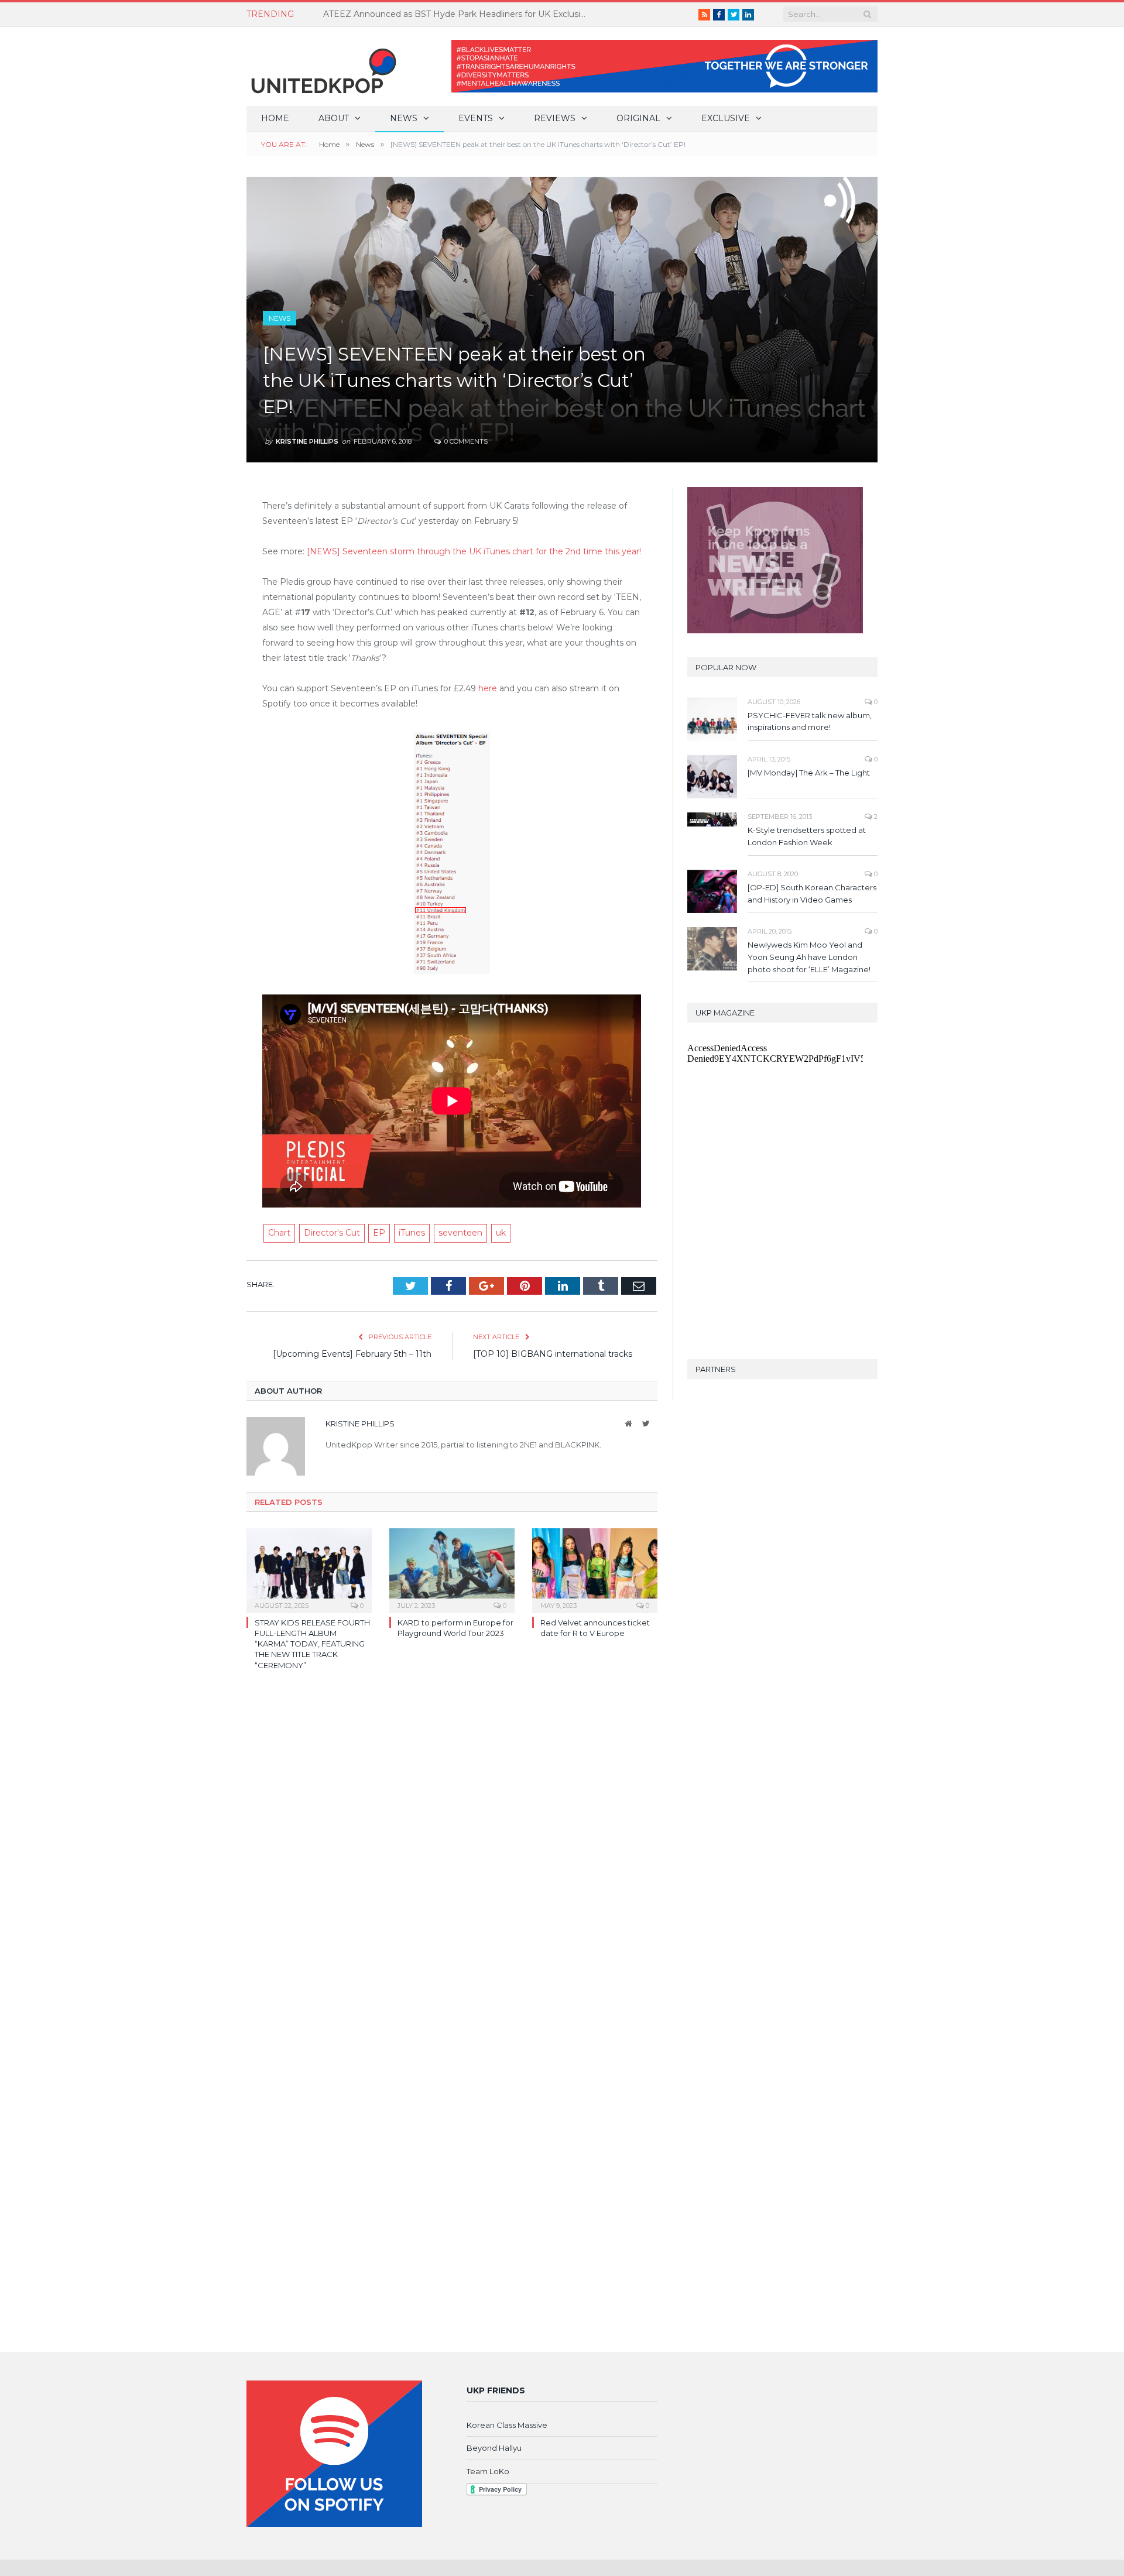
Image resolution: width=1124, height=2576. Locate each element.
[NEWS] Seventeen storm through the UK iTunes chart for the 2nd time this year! (474, 551)
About (334, 118)
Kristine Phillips (307, 441)
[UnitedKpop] (322, 66)
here (489, 688)
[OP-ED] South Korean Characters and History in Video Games (812, 893)
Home (275, 118)
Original (638, 118)
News (404, 118)
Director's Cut (332, 1233)
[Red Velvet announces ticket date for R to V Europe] (595, 1569)
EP (379, 1233)
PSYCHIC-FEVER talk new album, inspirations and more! (810, 721)
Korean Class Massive (507, 2425)
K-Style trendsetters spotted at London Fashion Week (807, 836)
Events (476, 118)
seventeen (460, 1233)
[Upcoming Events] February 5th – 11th (352, 1354)
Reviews (555, 118)
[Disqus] (452, 1850)
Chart (279, 1233)
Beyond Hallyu (494, 2448)
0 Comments (465, 441)
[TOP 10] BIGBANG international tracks (553, 1354)
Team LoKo (488, 2471)
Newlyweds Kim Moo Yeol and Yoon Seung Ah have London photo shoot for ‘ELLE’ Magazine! (809, 957)
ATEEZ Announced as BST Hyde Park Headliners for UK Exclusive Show (458, 14)
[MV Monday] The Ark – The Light (809, 773)
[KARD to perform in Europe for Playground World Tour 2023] (452, 1569)
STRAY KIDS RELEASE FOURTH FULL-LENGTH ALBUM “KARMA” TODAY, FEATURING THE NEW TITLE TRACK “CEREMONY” (312, 1644)
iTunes (412, 1233)
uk (501, 1233)
